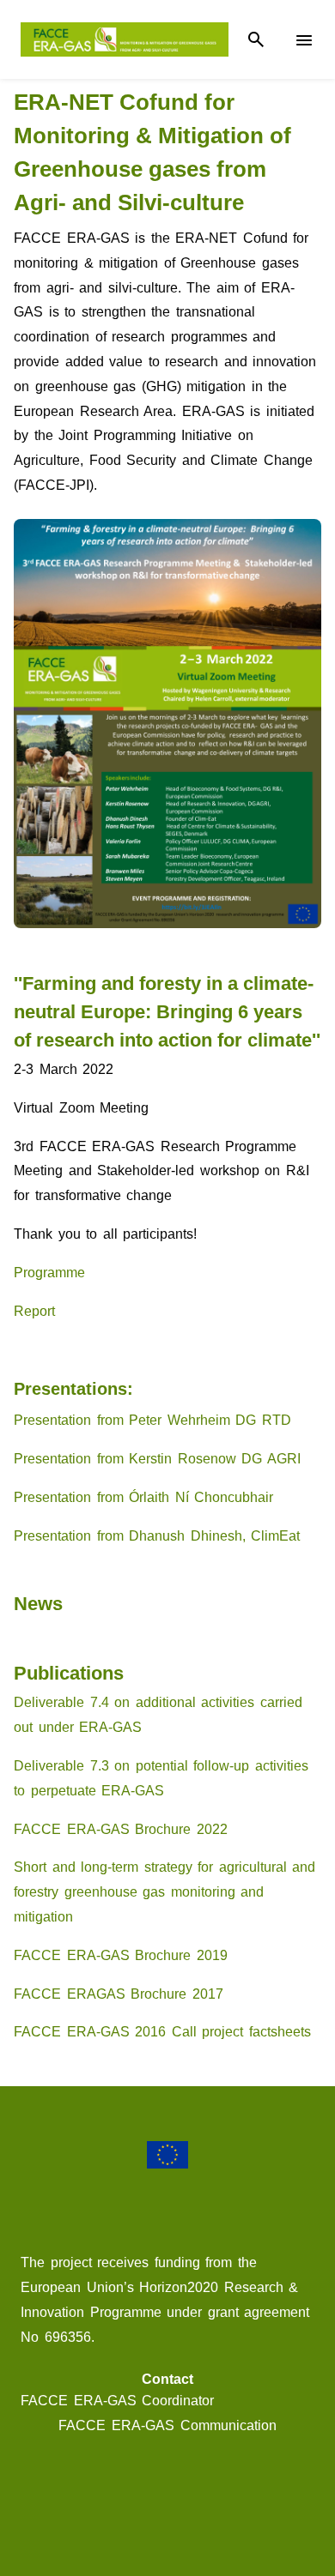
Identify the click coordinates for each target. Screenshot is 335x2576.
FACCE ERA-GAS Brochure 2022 (121, 1829)
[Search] (256, 40)
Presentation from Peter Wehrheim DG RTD (152, 1420)
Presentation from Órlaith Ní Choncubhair (143, 1497)
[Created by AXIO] (167, 2507)
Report (34, 1311)
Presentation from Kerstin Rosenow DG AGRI (157, 1459)
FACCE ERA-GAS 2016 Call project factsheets (162, 2032)
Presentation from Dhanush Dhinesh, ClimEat (157, 1536)
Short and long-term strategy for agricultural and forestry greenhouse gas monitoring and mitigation (164, 1892)
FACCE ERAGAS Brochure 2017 (119, 1994)
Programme (49, 1273)
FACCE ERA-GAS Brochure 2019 (121, 1955)
